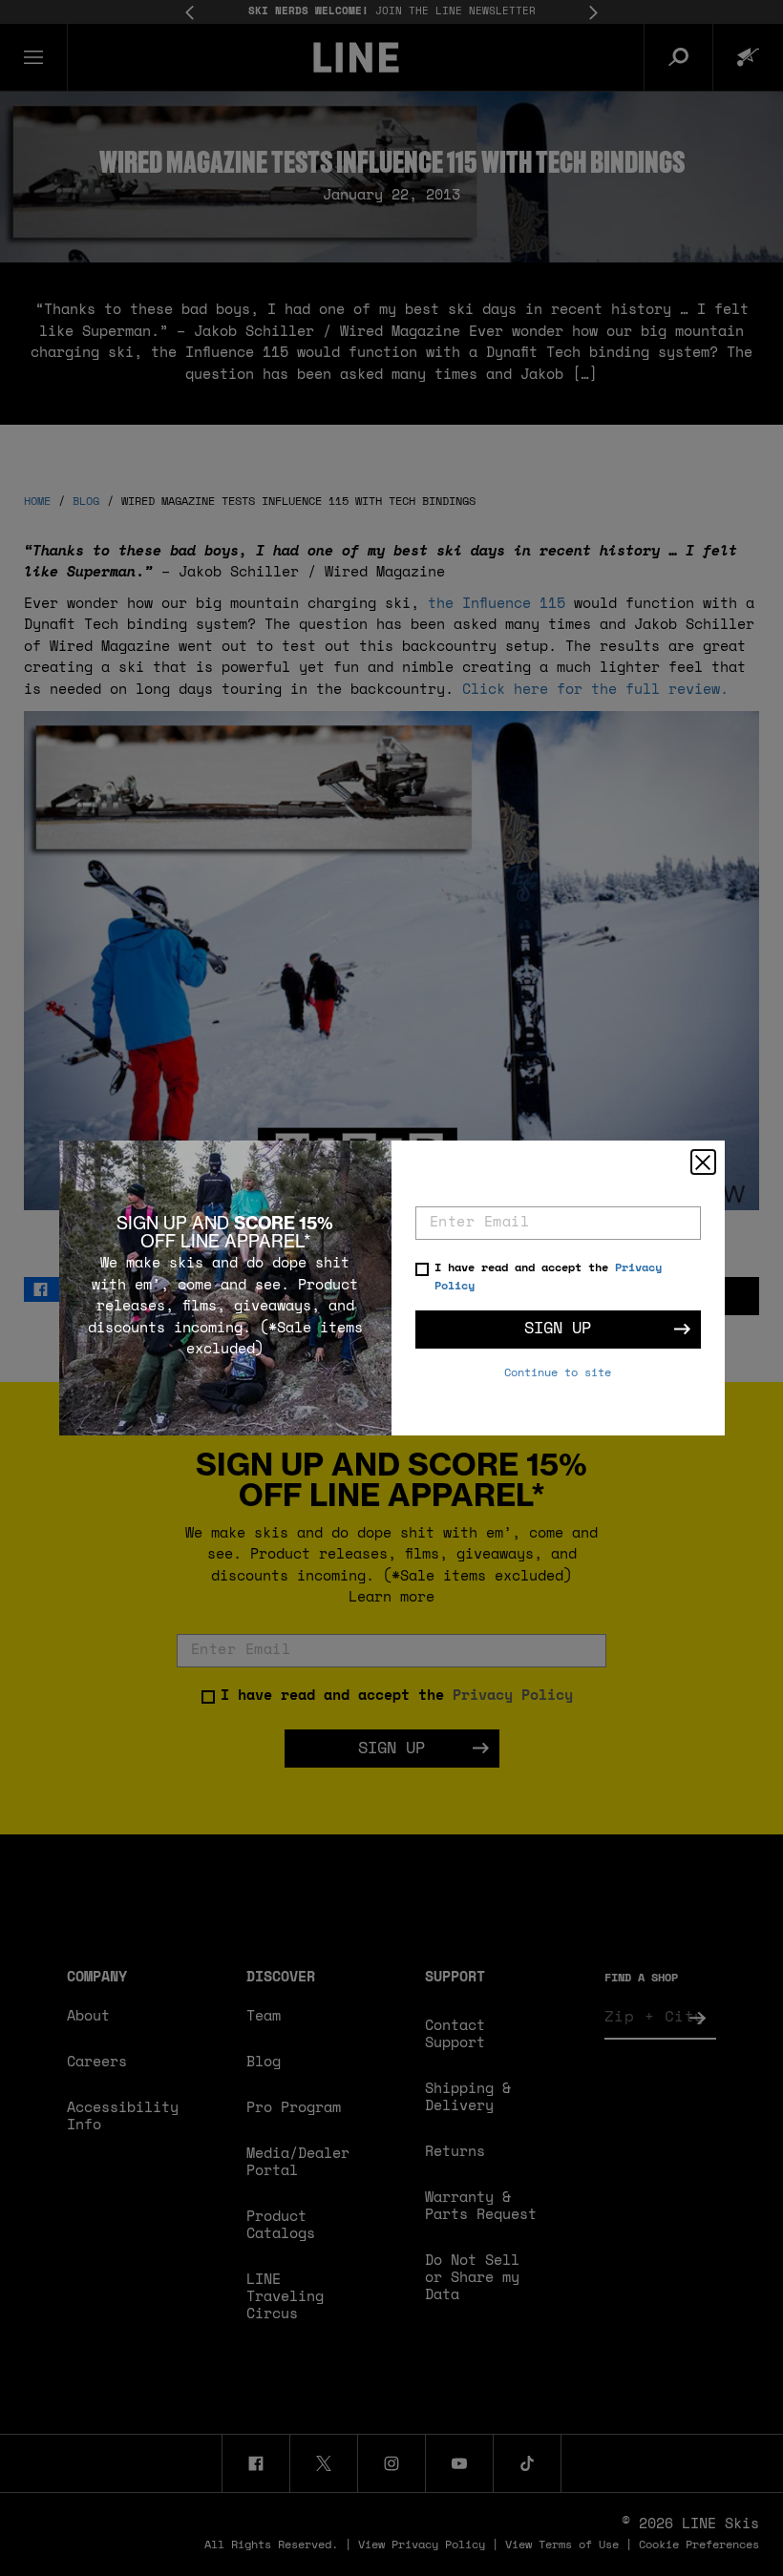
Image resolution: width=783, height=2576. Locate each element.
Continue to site (558, 1373)
